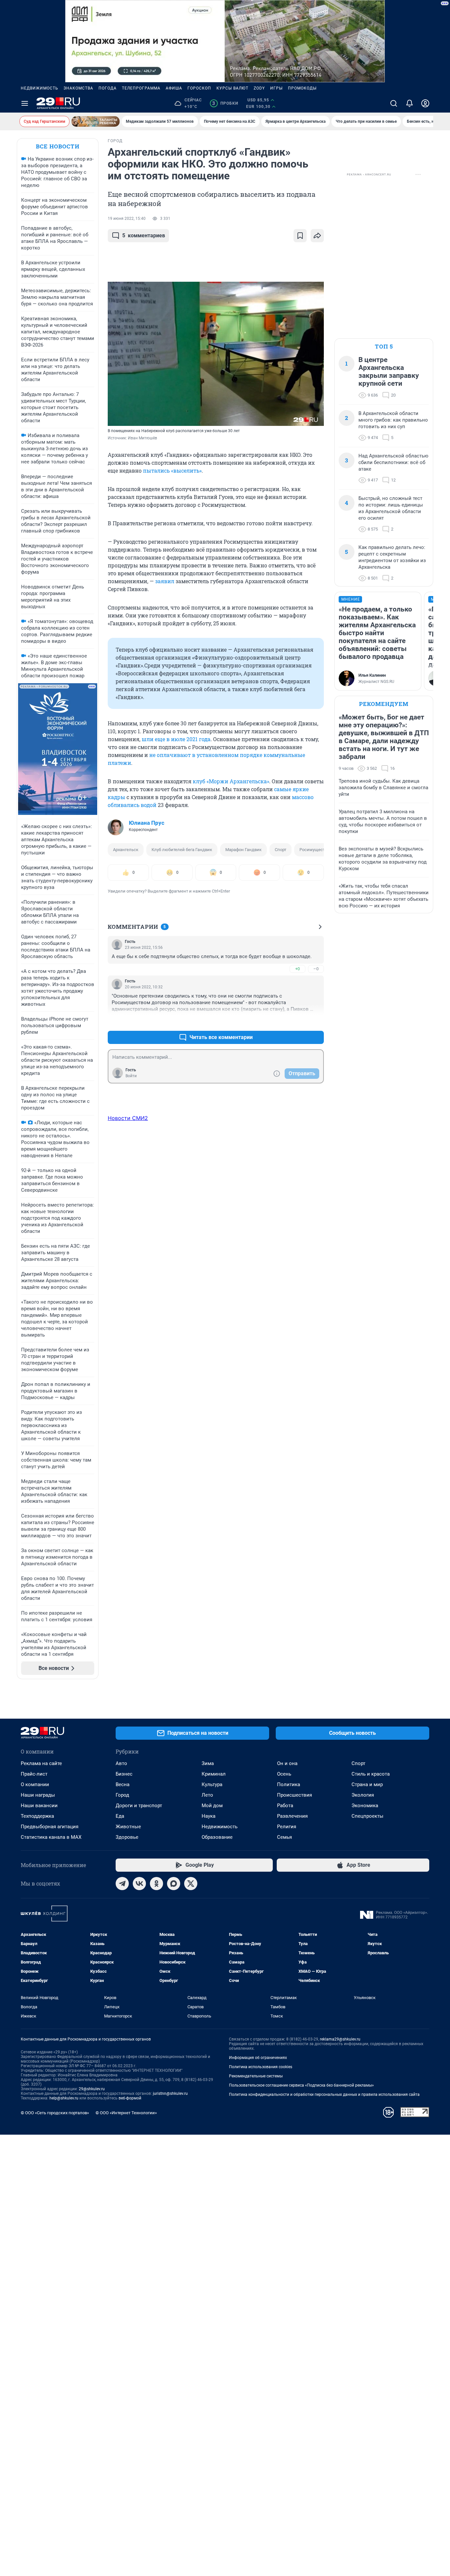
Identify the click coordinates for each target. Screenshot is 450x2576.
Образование (217, 1837)
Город (122, 1795)
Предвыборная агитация (50, 1827)
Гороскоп (199, 88)
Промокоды (302, 88)
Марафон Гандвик (243, 850)
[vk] (139, 1884)
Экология (363, 1795)
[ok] (156, 1884)
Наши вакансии (39, 1806)
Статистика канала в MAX (51, 1837)
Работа (285, 1806)
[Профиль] (425, 103)
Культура (212, 1784)
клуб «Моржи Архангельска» (231, 781)
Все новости (58, 146)
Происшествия (295, 1795)
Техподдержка (37, 1816)
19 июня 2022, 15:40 (127, 219)
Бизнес (124, 1774)
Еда (120, 1816)
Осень (284, 1774)
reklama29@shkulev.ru (340, 2039)
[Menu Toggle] (25, 103)
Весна (123, 1784)
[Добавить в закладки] (300, 236)
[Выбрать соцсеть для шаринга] (317, 236)
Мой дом (212, 1806)
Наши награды (38, 1795)
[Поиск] (394, 103)
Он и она (287, 1763)
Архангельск (126, 850)
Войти (131, 1076)
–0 (316, 969)
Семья (284, 1837)
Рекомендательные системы (256, 2076)
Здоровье (127, 1837)
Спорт (281, 850)
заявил (165, 581)
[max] (174, 1884)
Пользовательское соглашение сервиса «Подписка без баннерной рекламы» (301, 2085)
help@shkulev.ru (64, 2098)
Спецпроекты (367, 1816)
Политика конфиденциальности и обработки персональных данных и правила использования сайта (324, 2095)
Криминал (214, 1774)
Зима (208, 1763)
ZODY (259, 88)
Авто (121, 1763)
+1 (297, 1021)
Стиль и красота (371, 1774)
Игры (276, 88)
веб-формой (130, 2098)
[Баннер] (96, 121)
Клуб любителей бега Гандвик (182, 850)
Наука (209, 1816)
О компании (35, 1784)
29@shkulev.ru (92, 2089)
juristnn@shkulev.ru (170, 2094)
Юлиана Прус (147, 823)
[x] (191, 1884)
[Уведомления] (409, 103)
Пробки (225, 103)
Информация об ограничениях (258, 2058)
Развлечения (292, 1816)
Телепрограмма (141, 88)
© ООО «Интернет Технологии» (126, 2113)
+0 (297, 969)
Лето (207, 1795)
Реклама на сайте (41, 1763)
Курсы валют (232, 88)
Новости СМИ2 (128, 1118)
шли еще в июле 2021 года (176, 739)
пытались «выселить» (172, 470)
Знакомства (78, 88)
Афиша (174, 88)
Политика (289, 1784)
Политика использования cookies (261, 2067)
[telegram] (122, 1884)
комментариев (144, 235)
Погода (108, 88)
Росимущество (314, 850)
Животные (128, 1827)
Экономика (365, 1806)
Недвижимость (40, 88)
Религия (287, 1827)
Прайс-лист (34, 1774)
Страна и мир (367, 1784)
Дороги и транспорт (139, 1806)
